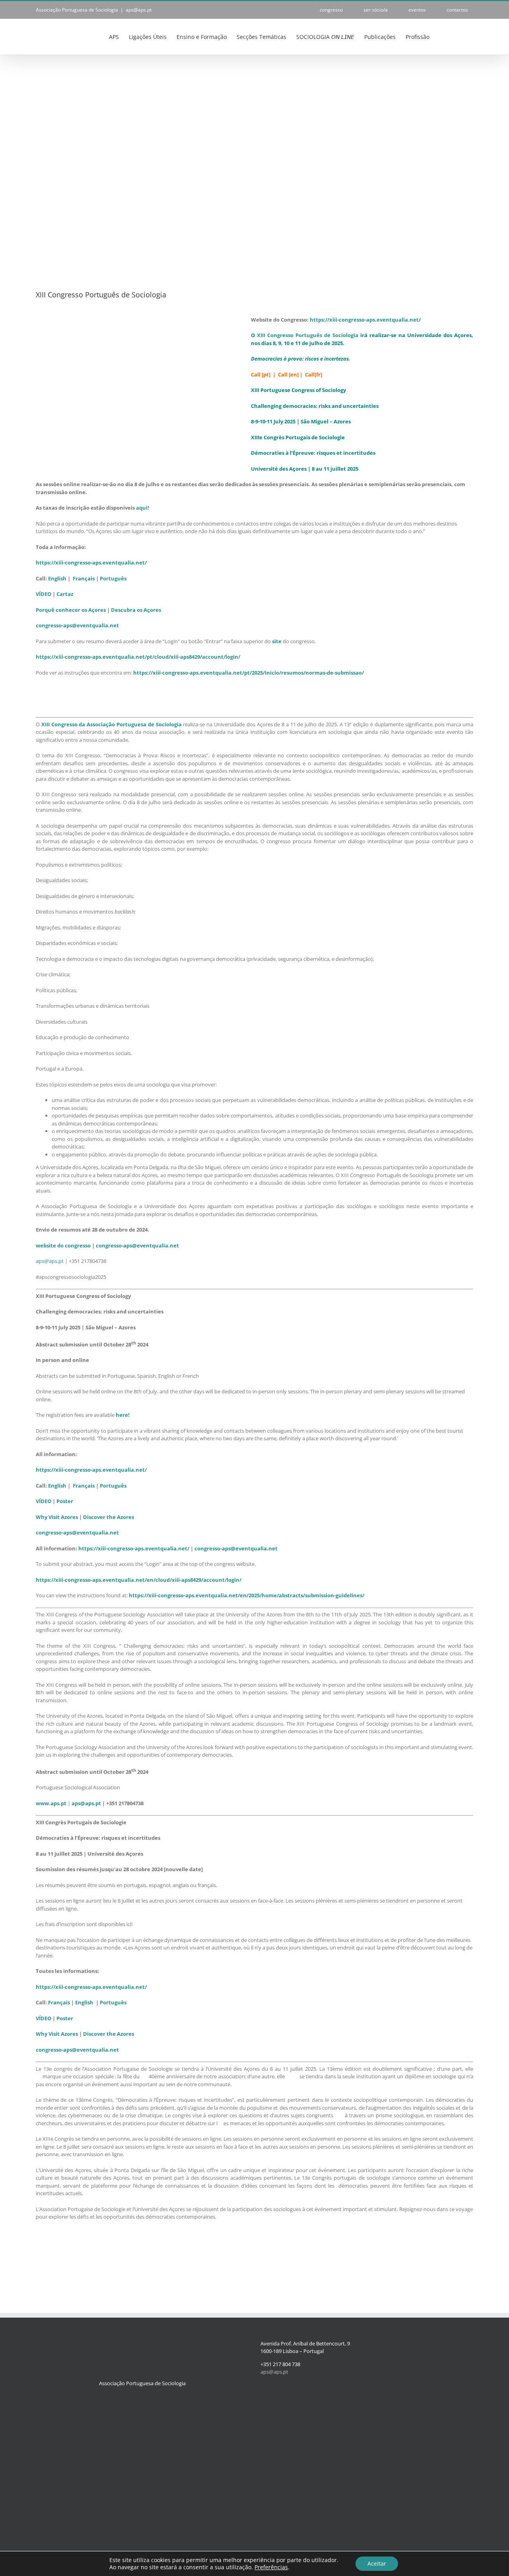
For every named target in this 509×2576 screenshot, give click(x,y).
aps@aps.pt (139, 10)
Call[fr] (314, 374)
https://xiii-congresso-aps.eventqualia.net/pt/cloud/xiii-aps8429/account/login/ (138, 657)
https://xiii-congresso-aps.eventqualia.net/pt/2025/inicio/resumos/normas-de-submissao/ (249, 673)
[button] (461, 36)
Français (84, 1486)
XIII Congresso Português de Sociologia (308, 335)
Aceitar (377, 2563)
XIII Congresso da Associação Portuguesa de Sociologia (112, 724)
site (277, 641)
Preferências (271, 2567)
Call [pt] (261, 374)
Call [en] (288, 374)
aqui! (143, 508)
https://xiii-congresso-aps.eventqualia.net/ (365, 320)
